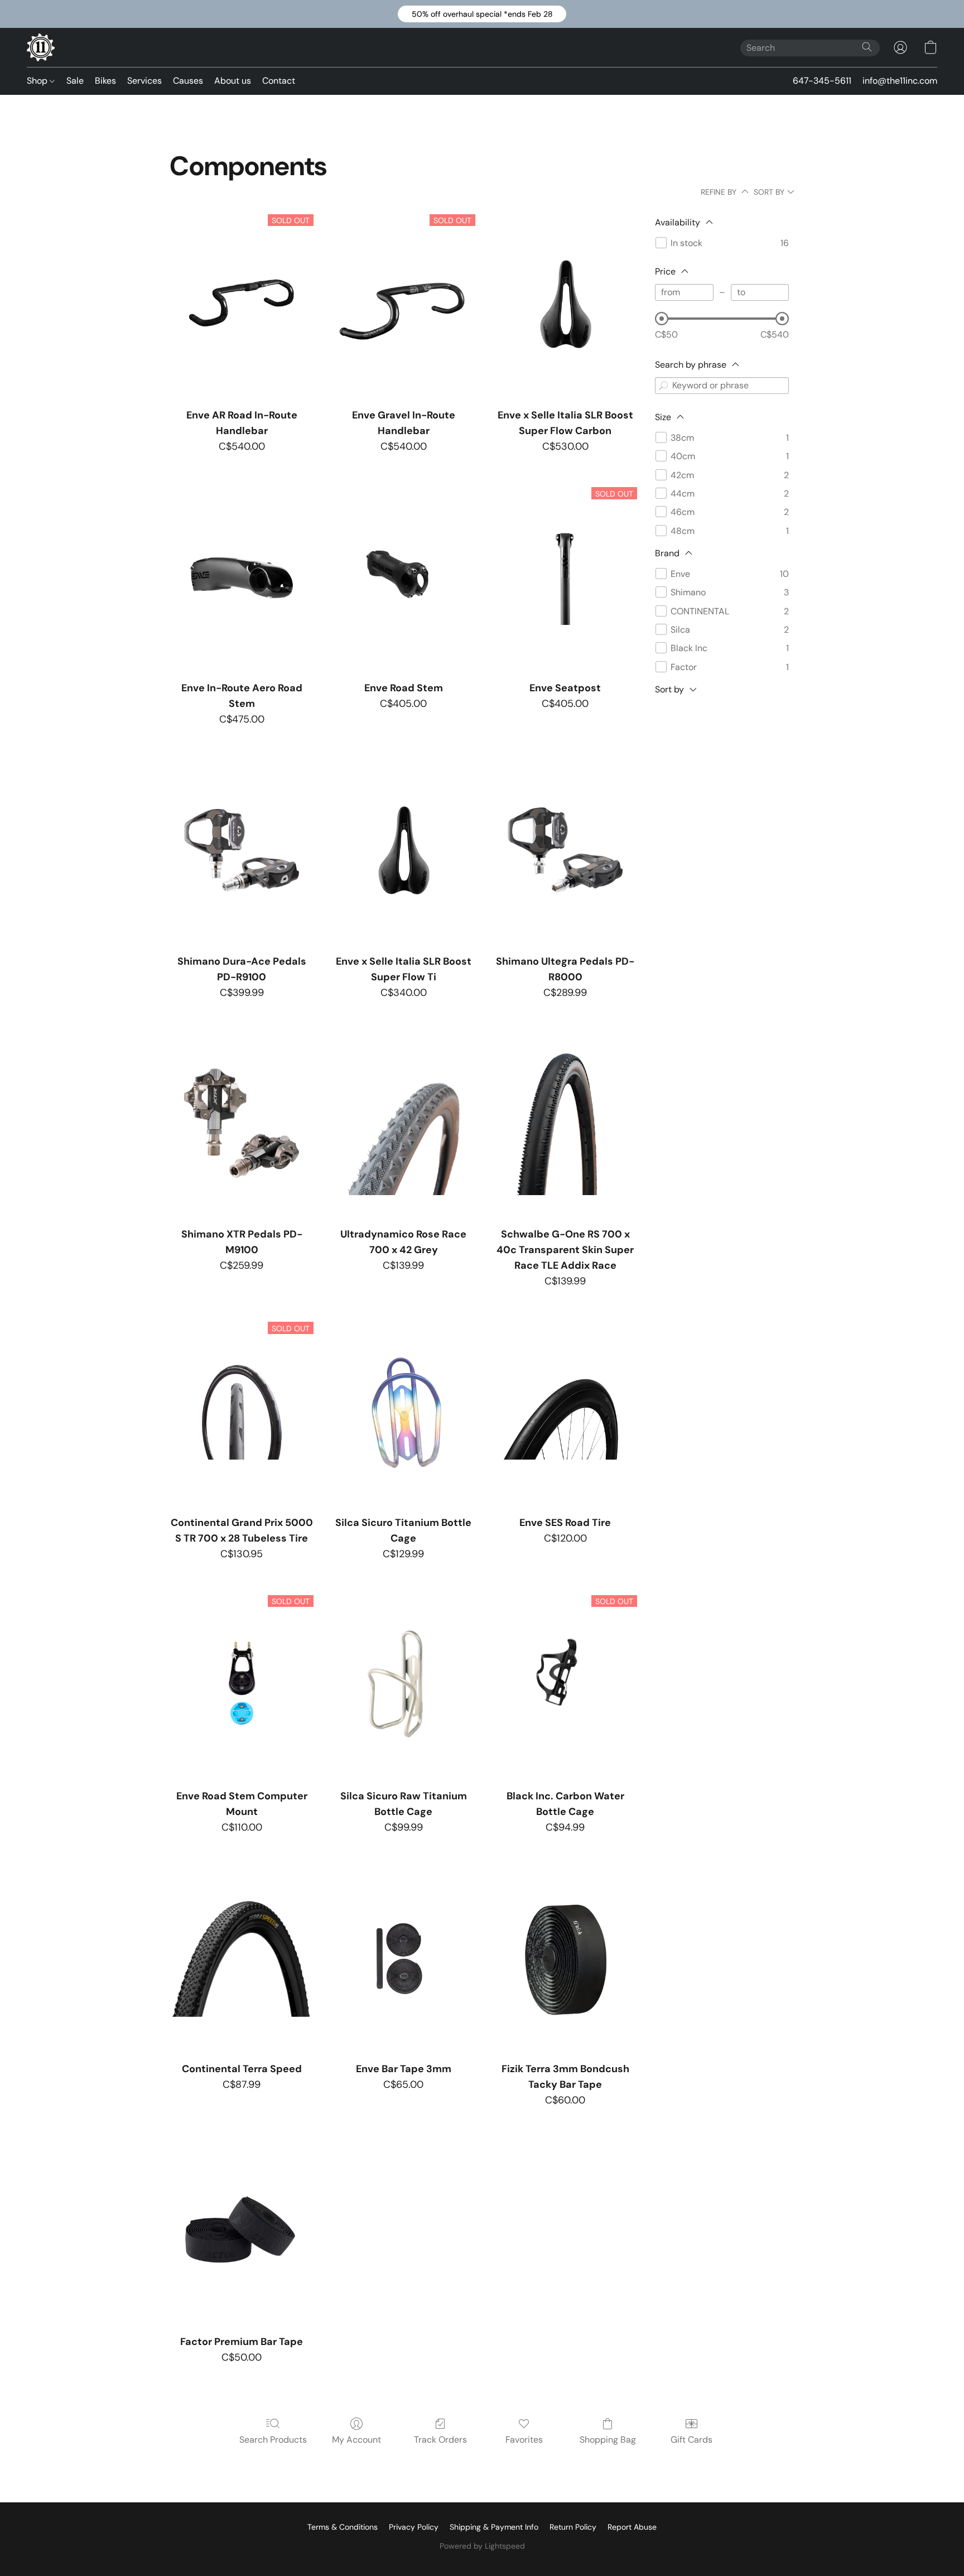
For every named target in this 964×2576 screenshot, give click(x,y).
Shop (38, 81)
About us (233, 81)
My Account (356, 2440)
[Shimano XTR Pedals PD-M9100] (242, 1123)
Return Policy (573, 2527)
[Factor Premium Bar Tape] (242, 2231)
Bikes (105, 81)
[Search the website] (867, 47)
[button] (482, 14)
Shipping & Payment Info (494, 2527)
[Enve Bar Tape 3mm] (403, 1958)
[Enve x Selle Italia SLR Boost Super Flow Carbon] (565, 304)
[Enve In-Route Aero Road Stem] (242, 577)
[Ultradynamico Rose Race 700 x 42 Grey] (403, 1123)
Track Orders (440, 2440)
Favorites (524, 2440)
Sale (75, 81)
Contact (279, 81)
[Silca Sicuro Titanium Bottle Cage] (403, 1412)
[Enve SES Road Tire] (565, 1412)
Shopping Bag (608, 2440)
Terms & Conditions (343, 2527)
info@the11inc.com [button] (900, 81)
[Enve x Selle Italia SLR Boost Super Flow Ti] (403, 850)
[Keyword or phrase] (663, 386)
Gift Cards (691, 2440)
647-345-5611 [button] (822, 81)
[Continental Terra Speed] (242, 1958)
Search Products (273, 2440)
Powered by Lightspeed (482, 2546)
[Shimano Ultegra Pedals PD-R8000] (565, 850)
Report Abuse (632, 2527)
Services (144, 81)
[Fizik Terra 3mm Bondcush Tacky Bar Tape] (565, 1958)
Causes (188, 81)
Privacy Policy (414, 2527)
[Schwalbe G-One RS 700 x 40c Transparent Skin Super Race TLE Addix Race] (565, 1123)
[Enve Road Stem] (403, 577)
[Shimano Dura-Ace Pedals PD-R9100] (242, 850)
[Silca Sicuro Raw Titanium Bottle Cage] (403, 1685)
